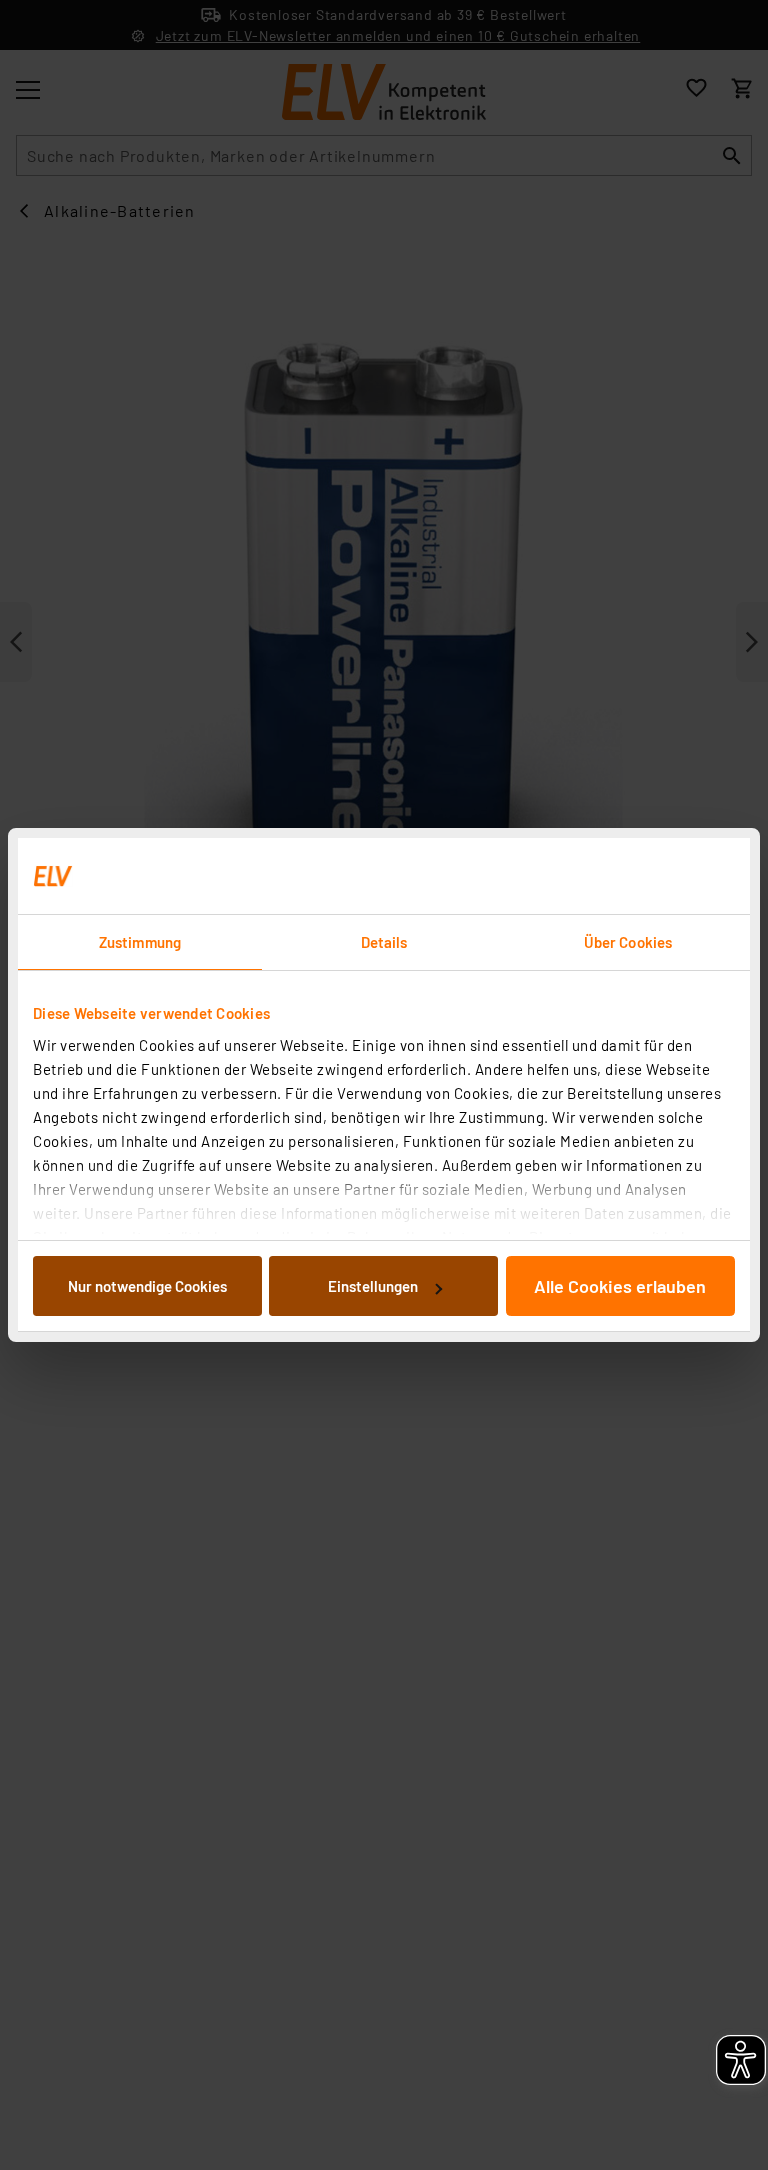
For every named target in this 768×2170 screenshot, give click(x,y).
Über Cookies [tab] (628, 942)
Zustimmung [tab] (140, 942)
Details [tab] (384, 942)
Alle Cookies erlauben (620, 1286)
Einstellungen (373, 1286)
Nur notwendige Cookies (147, 1286)
